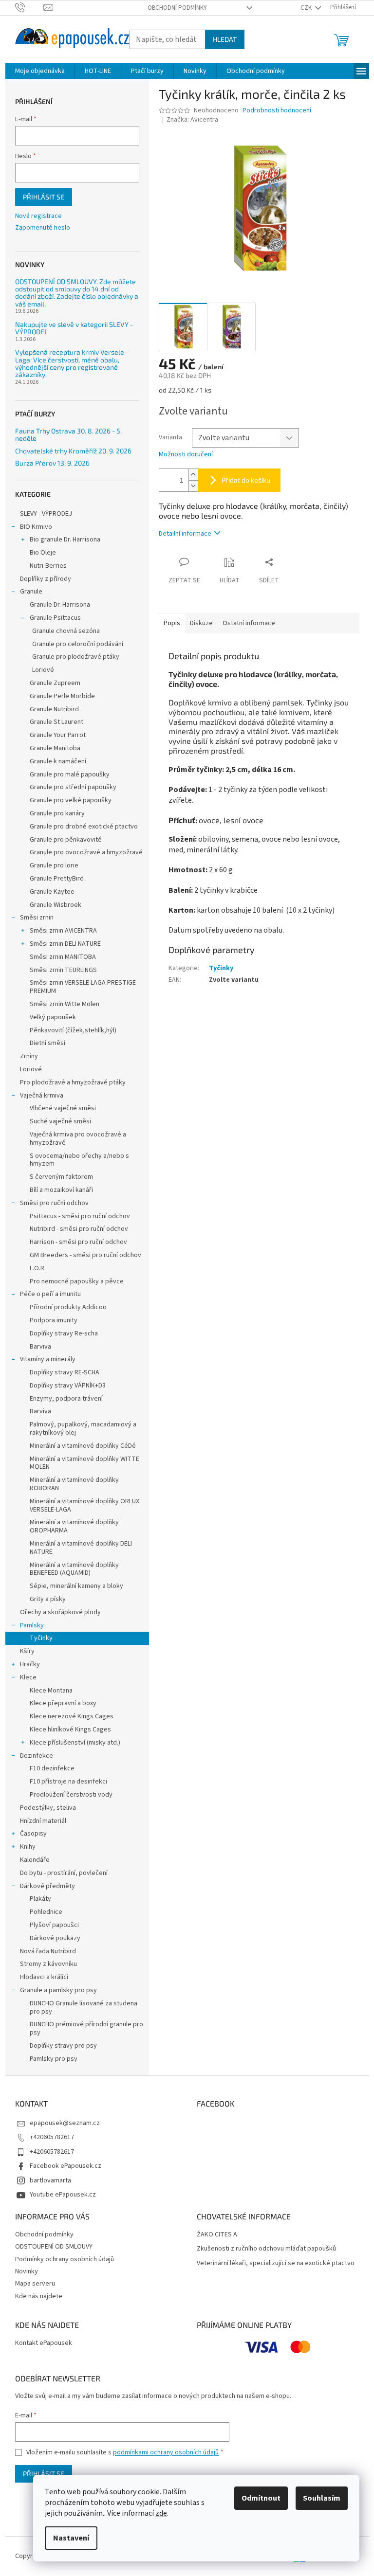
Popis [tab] (172, 623)
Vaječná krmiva (42, 1096)
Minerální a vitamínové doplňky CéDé (83, 1446)
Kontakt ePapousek (44, 2343)
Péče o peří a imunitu (50, 1294)
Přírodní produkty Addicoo (68, 1307)
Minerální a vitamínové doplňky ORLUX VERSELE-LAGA (84, 1505)
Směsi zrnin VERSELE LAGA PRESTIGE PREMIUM (83, 987)
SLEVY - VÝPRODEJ (46, 514)
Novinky (27, 2271)
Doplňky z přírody (46, 579)
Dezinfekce (37, 1756)
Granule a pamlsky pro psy (58, 1990)
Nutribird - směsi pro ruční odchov (79, 1229)
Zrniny (29, 1056)
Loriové (43, 670)
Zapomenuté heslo (43, 228)
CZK (307, 8)
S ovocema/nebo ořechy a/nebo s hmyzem (79, 1160)
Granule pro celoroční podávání (78, 644)
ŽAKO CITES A (217, 2235)
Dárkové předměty (47, 1886)
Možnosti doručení (186, 455)
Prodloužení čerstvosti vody (71, 1795)
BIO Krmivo (36, 527)
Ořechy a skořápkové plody (60, 1612)
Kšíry (27, 1651)
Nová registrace (38, 216)
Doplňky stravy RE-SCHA (65, 1372)
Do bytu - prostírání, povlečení (64, 1873)
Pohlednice (46, 1912)
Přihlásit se (44, 197)
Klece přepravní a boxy (63, 1703)
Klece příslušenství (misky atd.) (75, 1743)
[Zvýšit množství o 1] (193, 475)
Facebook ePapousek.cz (65, 2166)
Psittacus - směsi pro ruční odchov (80, 1216)
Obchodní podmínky (177, 8)
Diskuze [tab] (201, 623)
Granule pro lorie (54, 865)
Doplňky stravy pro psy (63, 2046)
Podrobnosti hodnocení (277, 111)
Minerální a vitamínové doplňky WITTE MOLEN (84, 1463)
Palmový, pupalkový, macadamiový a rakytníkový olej (83, 1429)
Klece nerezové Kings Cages (72, 1716)
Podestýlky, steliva (48, 1808)
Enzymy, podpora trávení (66, 1399)
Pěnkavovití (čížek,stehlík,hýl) (73, 1030)
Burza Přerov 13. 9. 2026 (52, 463)
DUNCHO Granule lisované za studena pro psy (84, 2008)
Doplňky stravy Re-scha (64, 1333)
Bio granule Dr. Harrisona (65, 540)
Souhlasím (322, 2498)
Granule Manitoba (55, 748)
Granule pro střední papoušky (73, 787)
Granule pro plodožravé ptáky (76, 657)
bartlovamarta (50, 2180)
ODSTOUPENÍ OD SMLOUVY (54, 2247)
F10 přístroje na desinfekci (68, 1782)
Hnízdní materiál (43, 1821)
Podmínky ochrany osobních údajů (65, 2259)
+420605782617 (52, 2137)
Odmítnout (261, 2498)
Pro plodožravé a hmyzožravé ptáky (73, 1082)
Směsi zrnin (37, 918)
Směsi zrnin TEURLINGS (63, 970)
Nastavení (71, 2538)
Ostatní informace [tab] (249, 623)
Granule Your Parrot (58, 735)
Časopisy (33, 1834)
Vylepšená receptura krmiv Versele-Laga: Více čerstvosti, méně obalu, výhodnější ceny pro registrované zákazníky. (71, 363)
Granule (31, 592)
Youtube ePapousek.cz (63, 2195)
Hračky (30, 1664)
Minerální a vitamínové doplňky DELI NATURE (81, 1548)
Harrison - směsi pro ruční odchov (78, 1242)
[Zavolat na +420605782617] (29, 7)
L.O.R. (38, 1268)
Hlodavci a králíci (44, 1977)
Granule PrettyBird (57, 879)
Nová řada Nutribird (48, 1951)
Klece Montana (51, 1691)
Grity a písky (48, 1599)
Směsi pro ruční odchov (54, 1203)
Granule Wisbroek (56, 905)
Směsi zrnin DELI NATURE (65, 944)
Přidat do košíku (246, 480)
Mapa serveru (35, 2284)
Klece (28, 1677)
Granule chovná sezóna (66, 631)
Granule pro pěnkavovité (66, 840)
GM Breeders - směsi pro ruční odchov (85, 1255)
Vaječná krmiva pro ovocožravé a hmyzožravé (78, 1139)
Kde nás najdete (39, 2296)
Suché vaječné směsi (60, 1121)
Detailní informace (185, 534)
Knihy (28, 1847)
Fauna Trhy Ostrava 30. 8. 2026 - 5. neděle (68, 435)
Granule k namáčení (58, 761)
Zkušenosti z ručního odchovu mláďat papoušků (266, 2249)
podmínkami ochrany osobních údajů (166, 2452)
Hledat (225, 39)
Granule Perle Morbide (62, 696)
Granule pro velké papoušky (71, 800)
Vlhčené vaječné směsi (63, 1108)
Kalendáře (35, 1860)
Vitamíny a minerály (48, 1359)
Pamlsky (32, 1625)
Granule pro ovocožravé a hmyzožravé (86, 852)
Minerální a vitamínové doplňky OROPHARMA (74, 1526)
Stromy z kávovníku (48, 1964)
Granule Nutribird (54, 709)
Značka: (192, 120)
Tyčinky (41, 1638)
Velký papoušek (53, 1017)
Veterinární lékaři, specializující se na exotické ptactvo (276, 2263)
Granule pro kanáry (57, 813)
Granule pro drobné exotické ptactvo (84, 827)
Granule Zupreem (55, 683)
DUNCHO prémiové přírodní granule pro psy (86, 2028)
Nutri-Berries (48, 566)
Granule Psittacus (55, 618)
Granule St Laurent (56, 722)
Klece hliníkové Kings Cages (70, 1729)
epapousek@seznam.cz (65, 2123)
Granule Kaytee (52, 892)
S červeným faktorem (61, 1177)
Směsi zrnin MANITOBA (63, 957)
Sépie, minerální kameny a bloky (76, 1586)
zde (161, 2513)
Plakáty (40, 1899)
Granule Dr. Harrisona (60, 605)
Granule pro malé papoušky (70, 775)
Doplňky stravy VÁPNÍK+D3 (68, 1386)
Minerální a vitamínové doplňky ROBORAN (74, 1484)
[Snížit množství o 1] (193, 486)
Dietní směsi (47, 1043)
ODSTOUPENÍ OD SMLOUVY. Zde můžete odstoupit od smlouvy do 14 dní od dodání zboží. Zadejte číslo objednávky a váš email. (77, 293)
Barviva (40, 1347)
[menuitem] (40, 71)
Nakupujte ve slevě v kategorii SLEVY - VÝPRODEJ (74, 328)
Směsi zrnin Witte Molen (65, 1004)
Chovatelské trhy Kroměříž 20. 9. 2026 (73, 451)
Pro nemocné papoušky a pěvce (77, 1281)
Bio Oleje (43, 553)
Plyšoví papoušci (54, 1925)
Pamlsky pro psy (54, 2059)
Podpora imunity (54, 1320)
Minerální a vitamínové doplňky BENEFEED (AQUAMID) (74, 1569)
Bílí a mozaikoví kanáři (61, 1190)
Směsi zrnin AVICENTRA (63, 931)
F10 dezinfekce (52, 1768)
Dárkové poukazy (55, 1938)
